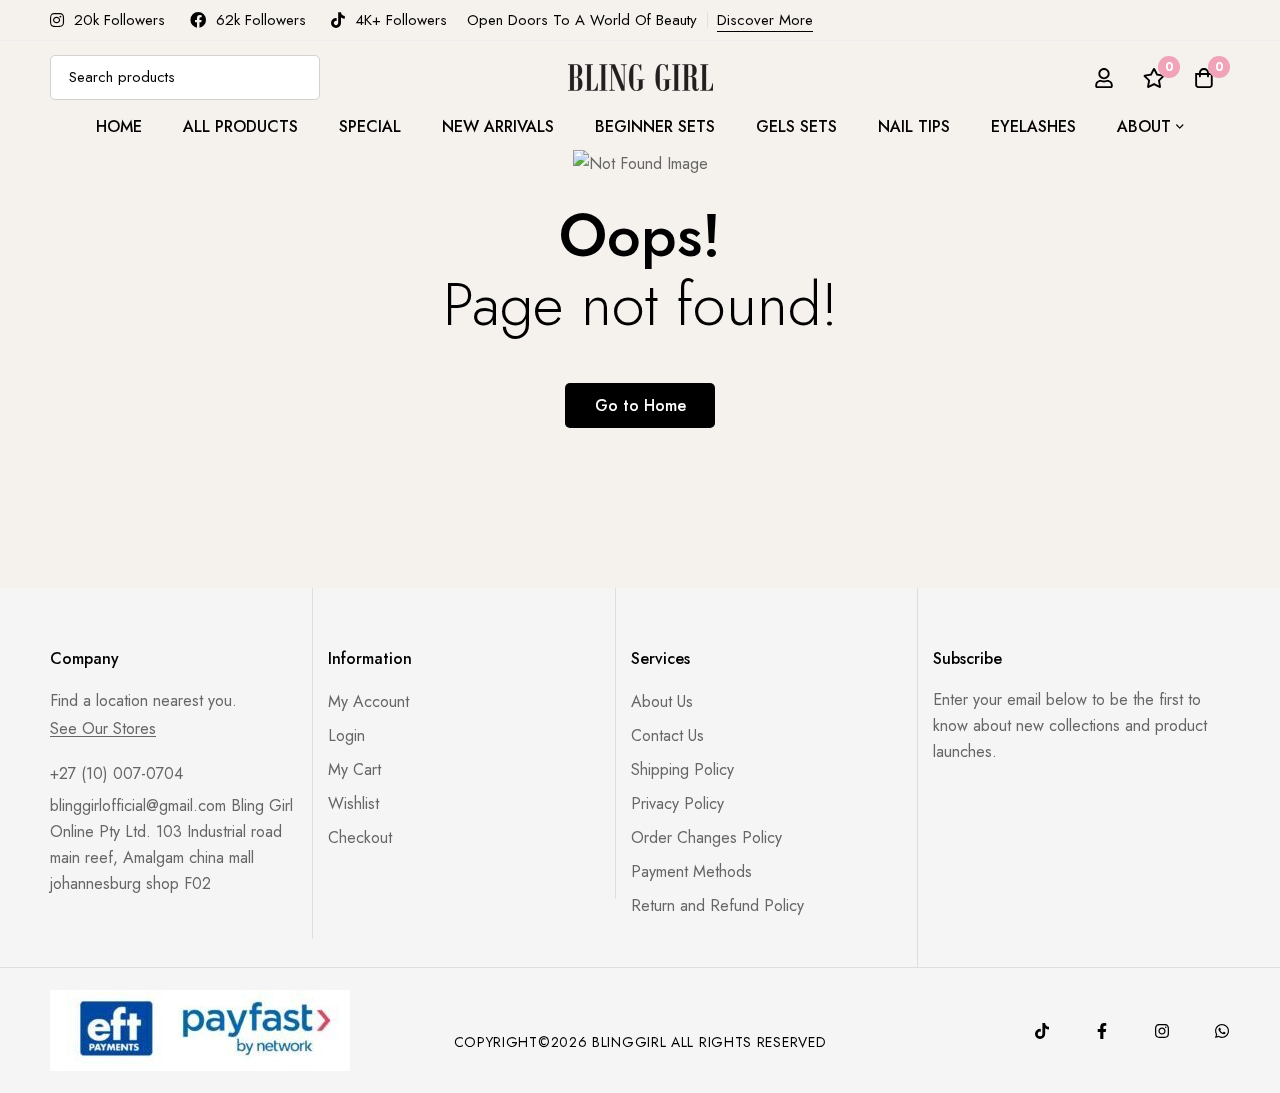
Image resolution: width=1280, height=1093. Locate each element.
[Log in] (1104, 78)
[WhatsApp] (1222, 1031)
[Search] (297, 77)
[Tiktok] (1042, 1031)
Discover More (765, 20)
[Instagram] (1162, 1031)
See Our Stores (103, 729)
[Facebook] (1102, 1031)
